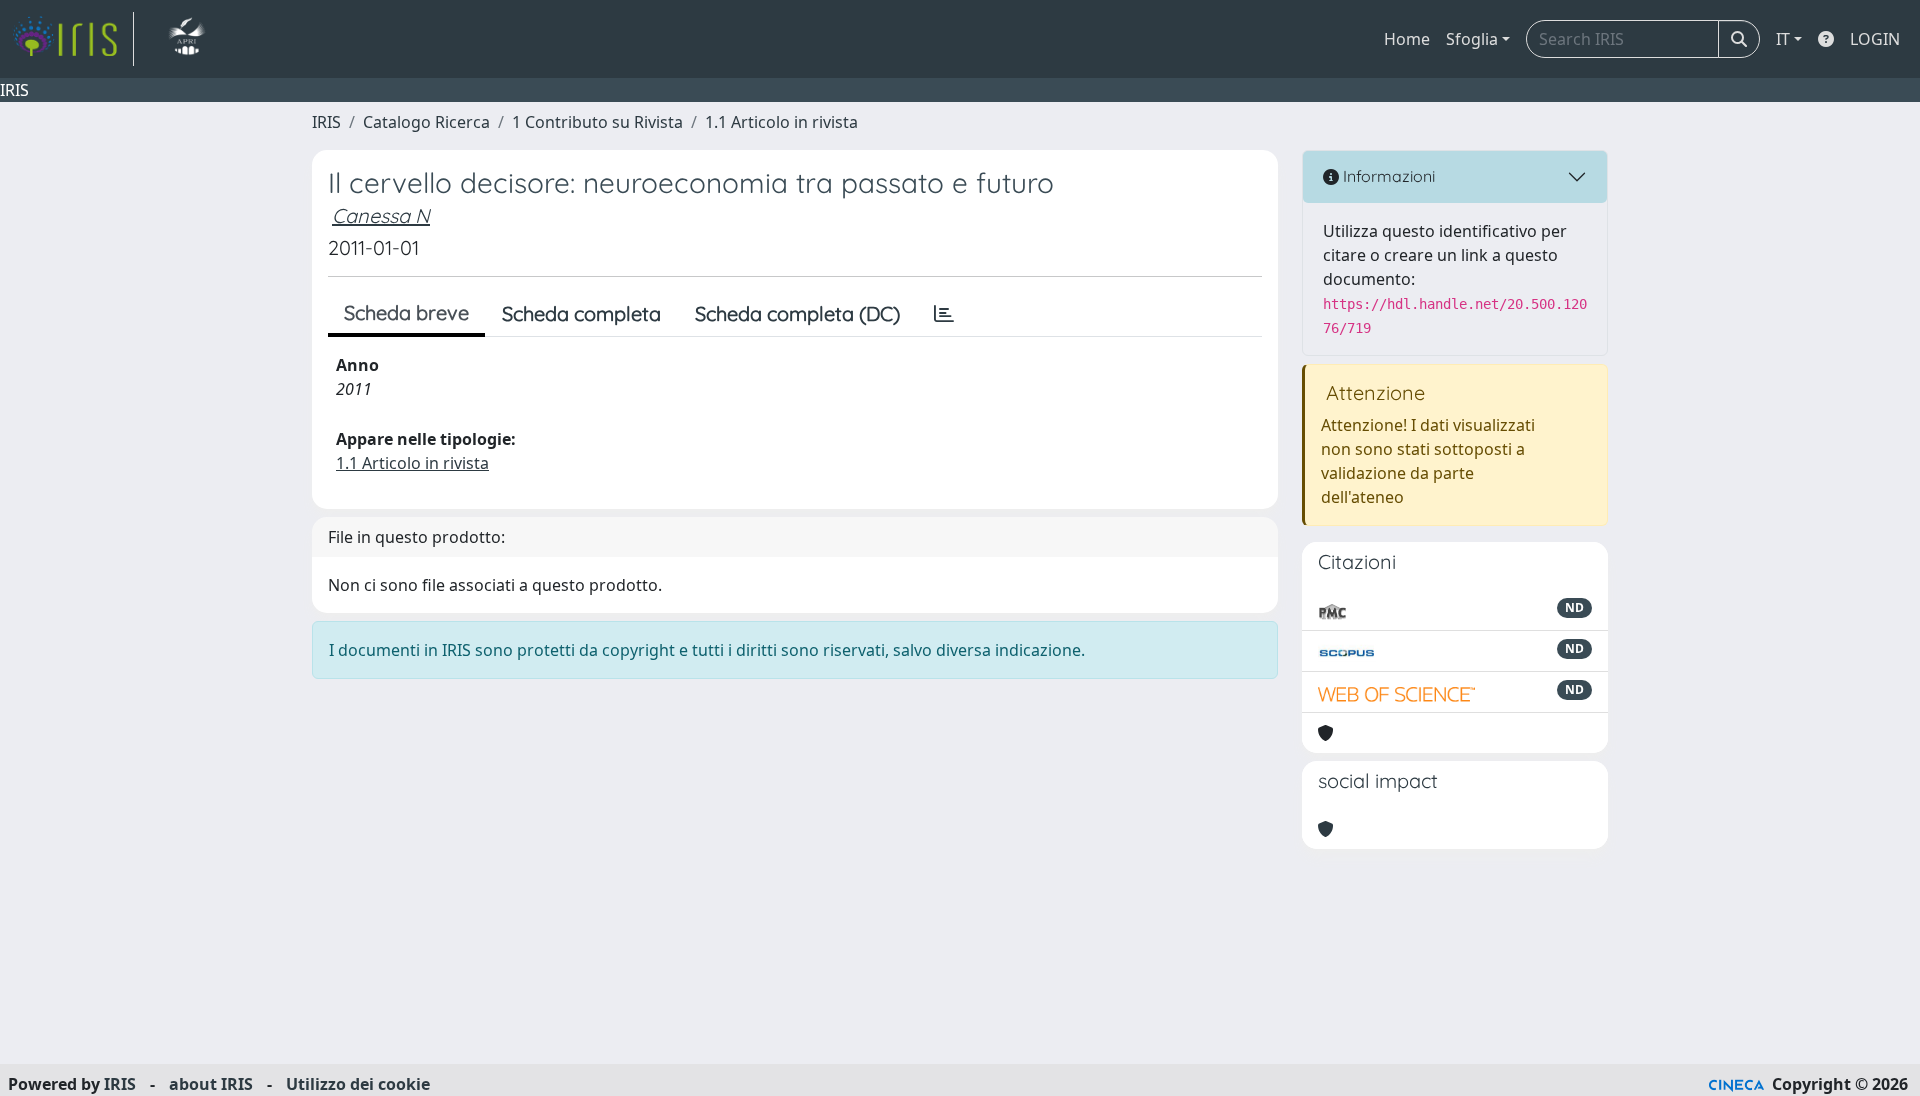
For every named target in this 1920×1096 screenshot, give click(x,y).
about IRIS (211, 1084)
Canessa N (381, 215)
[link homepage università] (186, 39)
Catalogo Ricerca (426, 122)
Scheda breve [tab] (406, 312)
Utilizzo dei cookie (358, 1084)
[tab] (944, 314)
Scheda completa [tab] (581, 313)
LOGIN (1875, 39)
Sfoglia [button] (1472, 39)
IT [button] (1783, 39)
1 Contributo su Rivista (597, 122)
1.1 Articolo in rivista (781, 122)
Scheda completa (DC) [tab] (797, 313)
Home (1407, 39)
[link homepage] (73, 39)
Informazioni (1387, 176)
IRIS (326, 122)
